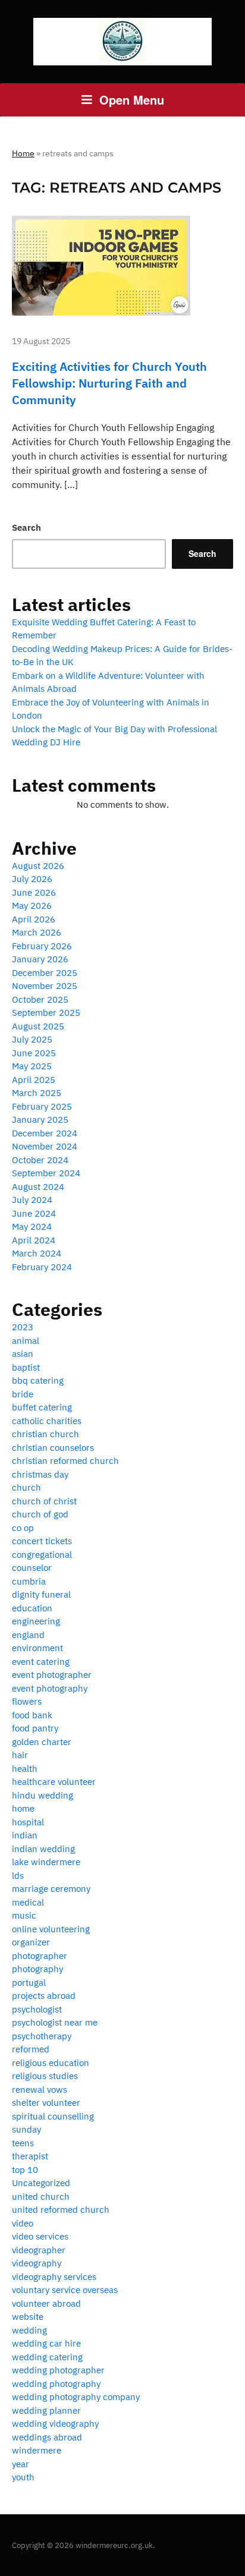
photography (37, 1969)
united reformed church (61, 2210)
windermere (37, 2450)
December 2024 (45, 1133)
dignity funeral (41, 1594)
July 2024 (32, 1200)
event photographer (52, 1675)
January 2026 (40, 959)
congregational (42, 1555)
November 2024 (45, 1146)
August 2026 (38, 866)
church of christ (44, 1501)
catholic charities (47, 1421)
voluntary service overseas (65, 2290)
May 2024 (32, 1226)
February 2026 (42, 946)
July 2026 (32, 879)
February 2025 (42, 1106)
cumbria (29, 1581)
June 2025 (34, 1053)
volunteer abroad (46, 2303)
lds (18, 1876)
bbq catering (38, 1380)
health (25, 1769)
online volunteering (51, 1929)
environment (37, 1648)
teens (23, 2143)
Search (26, 528)
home (23, 1808)
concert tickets (42, 1541)
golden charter (42, 1742)
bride (23, 1394)
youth (23, 2477)
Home (23, 153)
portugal (29, 1983)
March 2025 (37, 1093)
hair (20, 1755)
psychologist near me (55, 2022)
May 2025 (32, 1066)
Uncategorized (41, 2183)
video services (40, 2236)
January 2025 (40, 1119)
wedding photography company (76, 2397)
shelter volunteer (46, 2103)
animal (26, 1341)
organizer (31, 1942)
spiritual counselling (53, 2116)
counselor (32, 1568)
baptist (26, 1367)
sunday (26, 2129)
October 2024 (40, 1160)
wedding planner (46, 2410)
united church (41, 2196)
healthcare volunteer (54, 1782)
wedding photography (56, 2384)
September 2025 (46, 1013)
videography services (54, 2277)
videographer (39, 2250)
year (21, 2464)
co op (23, 1528)
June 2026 (34, 892)
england (28, 1635)
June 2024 (34, 1213)
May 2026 (32, 906)
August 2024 (38, 1187)
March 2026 (37, 932)
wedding (29, 2330)
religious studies (45, 2076)
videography (37, 2263)
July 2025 (32, 1039)
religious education (51, 2063)
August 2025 (38, 1026)
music (24, 1915)
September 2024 (46, 1173)
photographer (40, 1956)
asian (23, 1354)
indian (25, 1835)
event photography (50, 1688)
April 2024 (34, 1240)
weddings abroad (47, 2437)
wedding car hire (46, 2343)
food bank (32, 1715)
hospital (28, 1822)
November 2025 (45, 986)
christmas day (40, 1474)
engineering (36, 1621)
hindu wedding (43, 1795)
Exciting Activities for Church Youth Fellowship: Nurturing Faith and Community (109, 383)
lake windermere (46, 1862)
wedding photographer (58, 2370)
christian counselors (53, 1448)
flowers (27, 1701)
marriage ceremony (51, 1889)
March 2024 (37, 1253)
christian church (45, 1434)
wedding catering (47, 2357)
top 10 (25, 2170)
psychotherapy (42, 2036)
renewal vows (40, 2090)
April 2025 (34, 1080)
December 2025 (45, 973)
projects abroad (44, 1996)
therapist (30, 2156)
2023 (23, 1327)
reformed (31, 2049)
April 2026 (34, 919)
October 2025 (40, 999)
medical (28, 1902)
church (26, 1487)
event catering (41, 1662)
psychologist (37, 2009)
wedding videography (55, 2424)
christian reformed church (65, 1461)
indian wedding (43, 1849)
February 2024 (42, 1267)
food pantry (35, 1728)
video (23, 2223)
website (28, 2317)
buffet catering (42, 1407)
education (32, 1608)
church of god (40, 1514)
